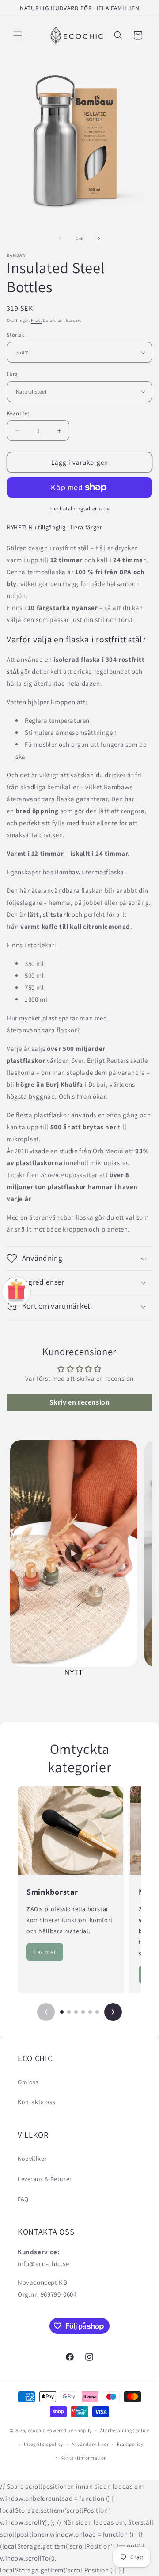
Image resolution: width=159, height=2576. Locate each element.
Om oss (28, 2082)
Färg (12, 374)
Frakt (36, 320)
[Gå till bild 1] (62, 2012)
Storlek (15, 335)
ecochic (37, 2430)
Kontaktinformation (84, 2458)
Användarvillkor (90, 2444)
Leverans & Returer (45, 2179)
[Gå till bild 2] (69, 2012)
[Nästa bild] (113, 2012)
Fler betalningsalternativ (80, 508)
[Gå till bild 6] (97, 2012)
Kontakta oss (36, 2102)
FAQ (23, 2199)
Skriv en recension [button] (80, 1402)
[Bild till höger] (99, 239)
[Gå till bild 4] (83, 2012)
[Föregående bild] (46, 2012)
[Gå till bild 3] (76, 2012)
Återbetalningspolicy (125, 2430)
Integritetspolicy (44, 2444)
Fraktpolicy (130, 2444)
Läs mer (45, 1952)
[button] (18, 35)
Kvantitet (18, 413)
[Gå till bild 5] (90, 2012)
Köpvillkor (32, 2159)
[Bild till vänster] (60, 239)
